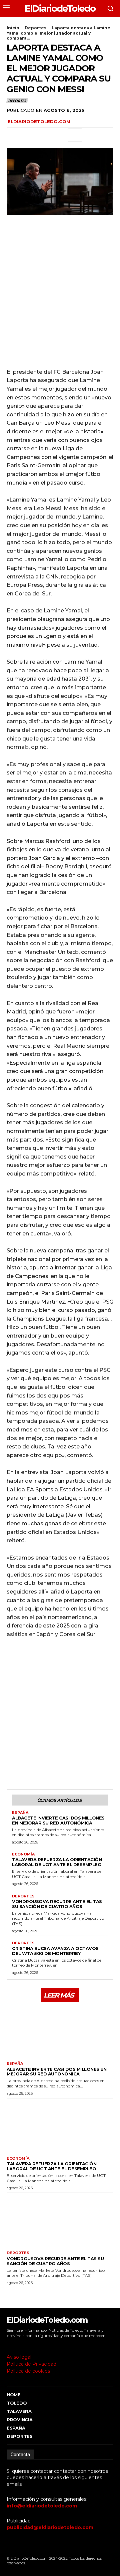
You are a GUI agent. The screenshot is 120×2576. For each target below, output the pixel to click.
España (20, 1813)
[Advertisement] (60, 297)
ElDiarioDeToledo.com (39, 121)
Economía (23, 1854)
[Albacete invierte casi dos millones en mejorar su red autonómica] (60, 2031)
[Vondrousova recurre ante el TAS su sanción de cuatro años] (60, 2220)
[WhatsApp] (44, 135)
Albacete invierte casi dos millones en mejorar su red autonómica (58, 1820)
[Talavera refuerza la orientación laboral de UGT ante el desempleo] (60, 2126)
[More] (75, 135)
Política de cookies (28, 2371)
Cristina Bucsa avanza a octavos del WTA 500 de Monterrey (55, 1951)
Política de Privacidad (31, 2364)
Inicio (13, 28)
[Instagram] (18, 2345)
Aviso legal (19, 2357)
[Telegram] (59, 135)
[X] (29, 135)
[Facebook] (13, 135)
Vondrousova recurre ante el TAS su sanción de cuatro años (57, 1904)
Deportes (35, 28)
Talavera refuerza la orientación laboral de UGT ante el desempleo (57, 1862)
